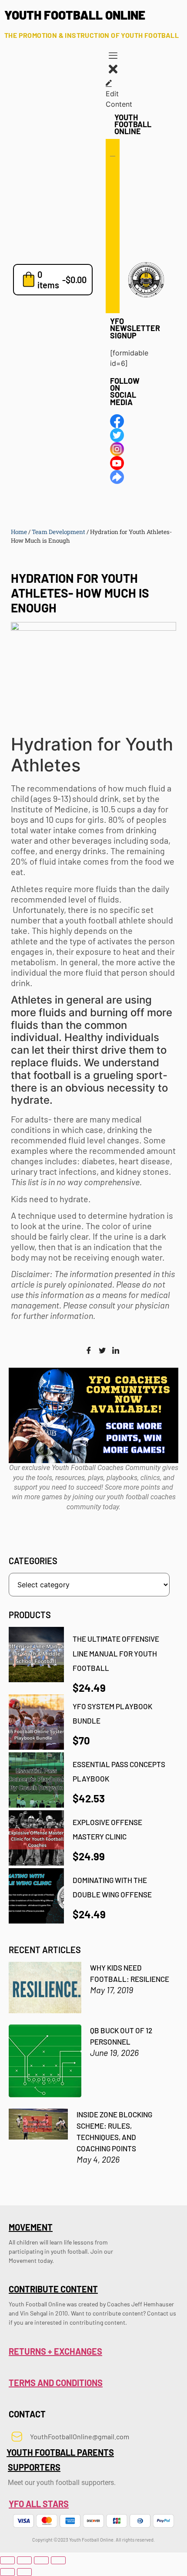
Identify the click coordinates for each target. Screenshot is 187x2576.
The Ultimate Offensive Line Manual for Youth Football (116, 1653)
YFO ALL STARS (39, 2504)
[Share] (41, 2560)
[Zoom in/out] (7, 2560)
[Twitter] (102, 1351)
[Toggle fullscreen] (24, 2560)
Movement (31, 2227)
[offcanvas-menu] (113, 57)
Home (19, 532)
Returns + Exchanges (55, 2351)
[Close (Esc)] (58, 2560)
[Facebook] (89, 1351)
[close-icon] (113, 73)
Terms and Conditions (56, 2383)
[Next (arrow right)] (24, 2572)
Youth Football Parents (60, 2452)
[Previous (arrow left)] (7, 2572)
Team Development (58, 532)
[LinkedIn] (116, 1351)
